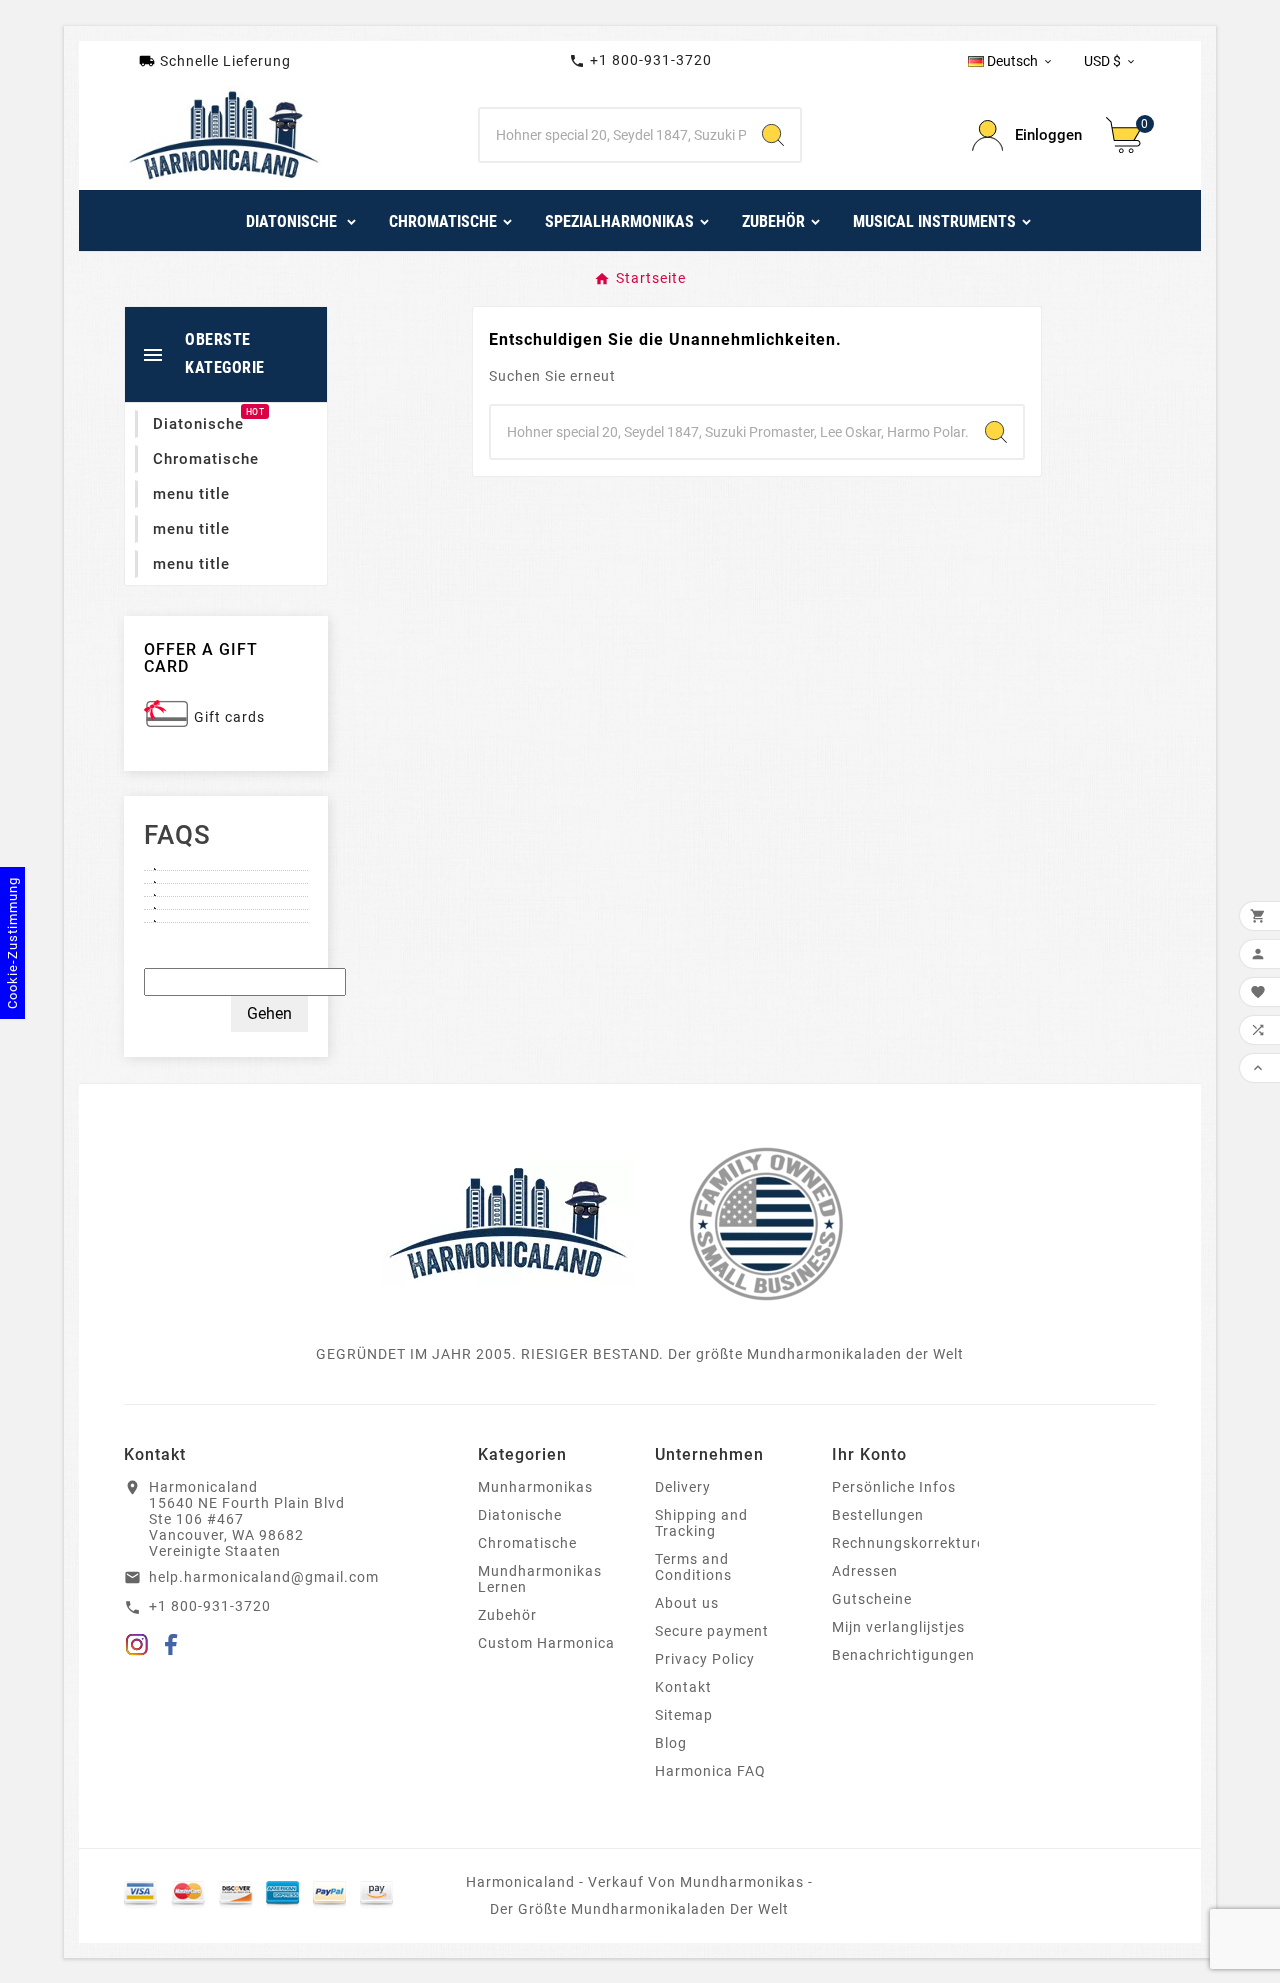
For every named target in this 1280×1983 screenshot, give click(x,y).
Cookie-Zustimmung (12, 943)
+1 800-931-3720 (640, 60)
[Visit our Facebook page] (171, 1648)
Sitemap (684, 1715)
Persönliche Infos (894, 1487)
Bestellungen (878, 1515)
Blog (671, 1743)
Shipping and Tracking (701, 1523)
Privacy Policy (705, 1659)
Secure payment (712, 1631)
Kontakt (683, 1687)
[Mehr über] (226, 864)
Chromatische (527, 1543)
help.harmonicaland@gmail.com (264, 1577)
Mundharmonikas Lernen (540, 1579)
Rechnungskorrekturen (913, 1543)
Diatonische (520, 1515)
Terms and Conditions (693, 1567)
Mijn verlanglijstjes (898, 1627)
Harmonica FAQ (710, 1771)
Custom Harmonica (546, 1643)
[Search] (773, 135)
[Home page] (508, 1222)
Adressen (865, 1571)
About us (687, 1603)
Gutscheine (872, 1599)
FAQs (177, 835)
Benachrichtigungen (903, 1655)
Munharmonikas (535, 1487)
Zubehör (507, 1615)
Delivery (683, 1487)
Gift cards (229, 717)
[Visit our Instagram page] (137, 1648)
